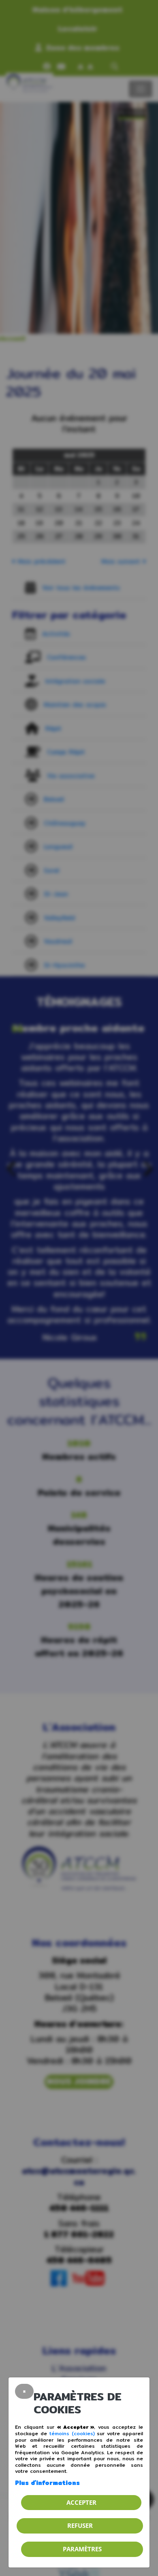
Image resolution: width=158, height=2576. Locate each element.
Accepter (81, 2502)
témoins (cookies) (72, 2433)
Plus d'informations (47, 2483)
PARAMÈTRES (82, 2549)
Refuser (80, 2525)
